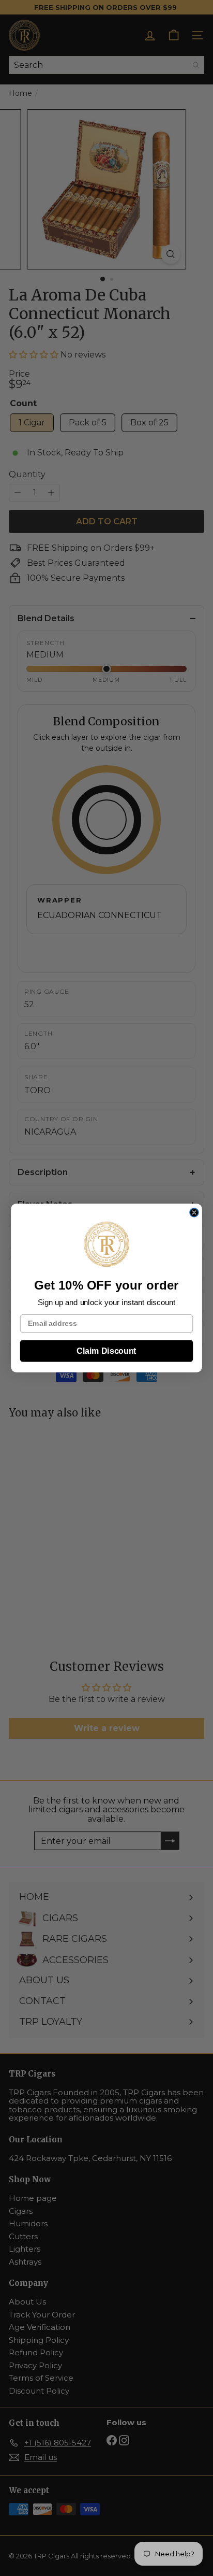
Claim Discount (106, 1351)
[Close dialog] (194, 1213)
